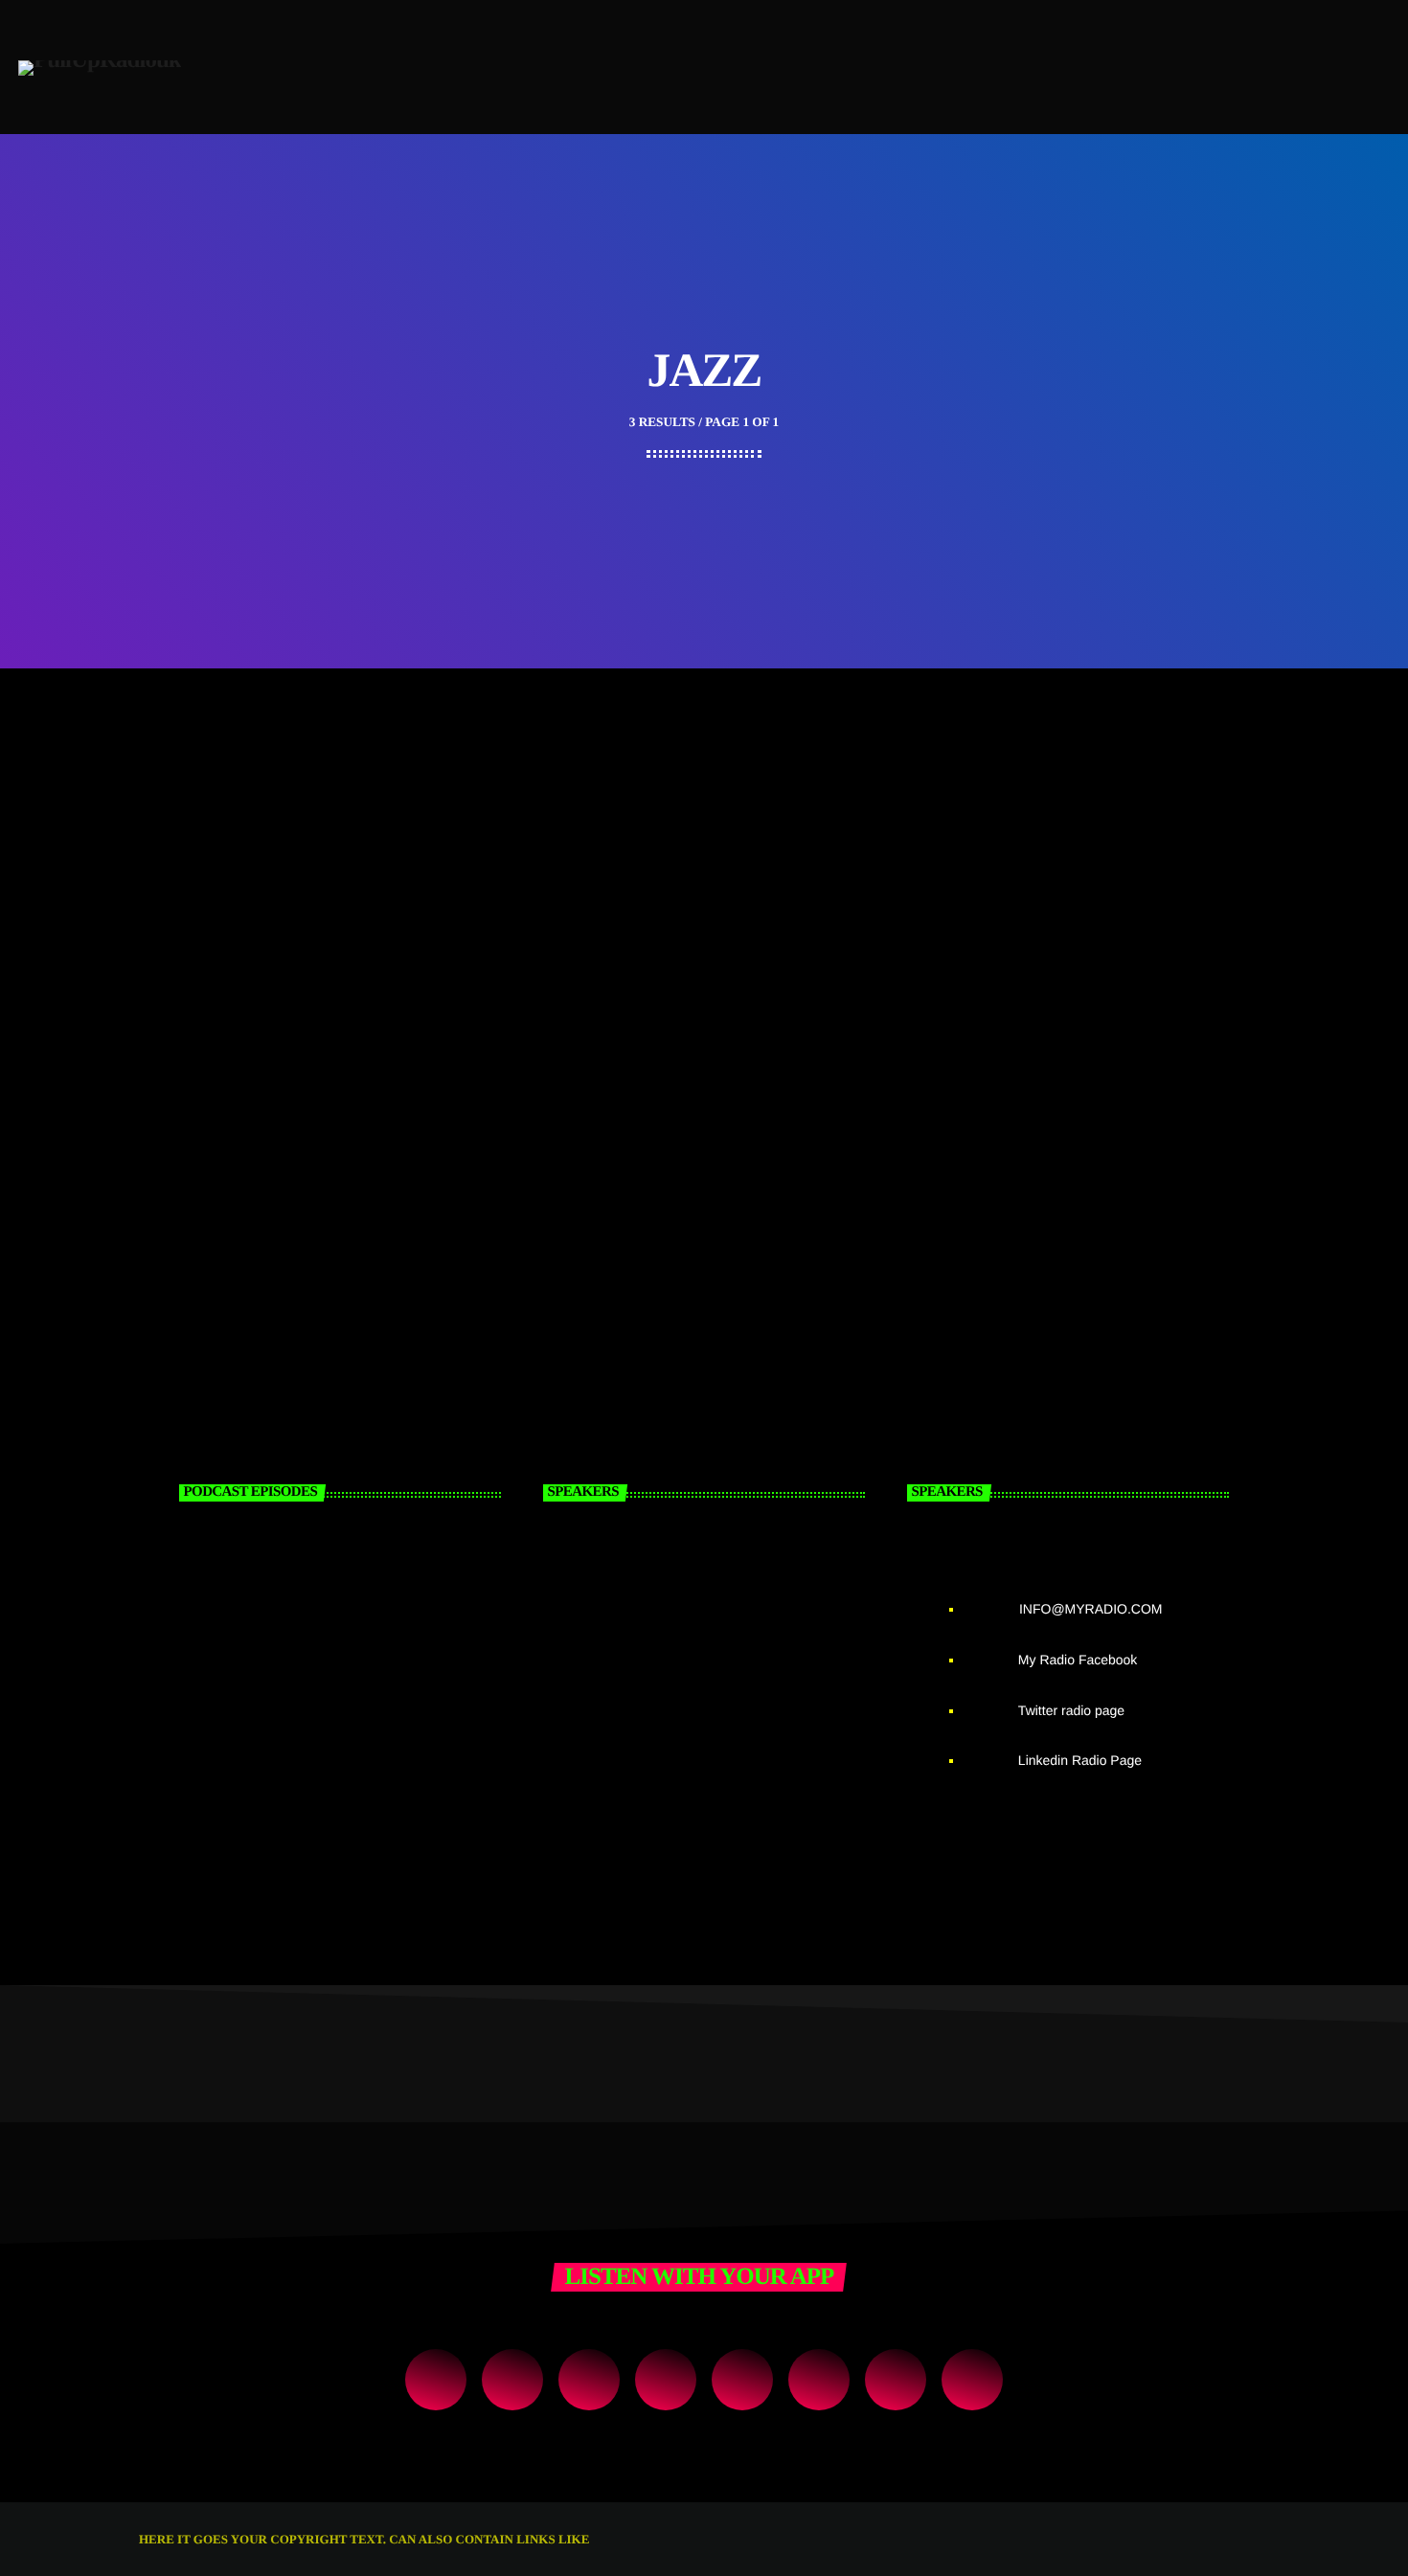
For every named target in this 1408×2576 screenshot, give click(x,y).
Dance (571, 809)
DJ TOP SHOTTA (723, 1764)
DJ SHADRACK (716, 1666)
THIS (607, 2539)
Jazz (949, 809)
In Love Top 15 (602, 833)
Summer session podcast (311, 1764)
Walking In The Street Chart (270, 833)
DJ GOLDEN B (711, 1569)
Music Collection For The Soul (1043, 833)
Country (196, 809)
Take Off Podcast (275, 1569)
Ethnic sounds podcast (301, 1666)
